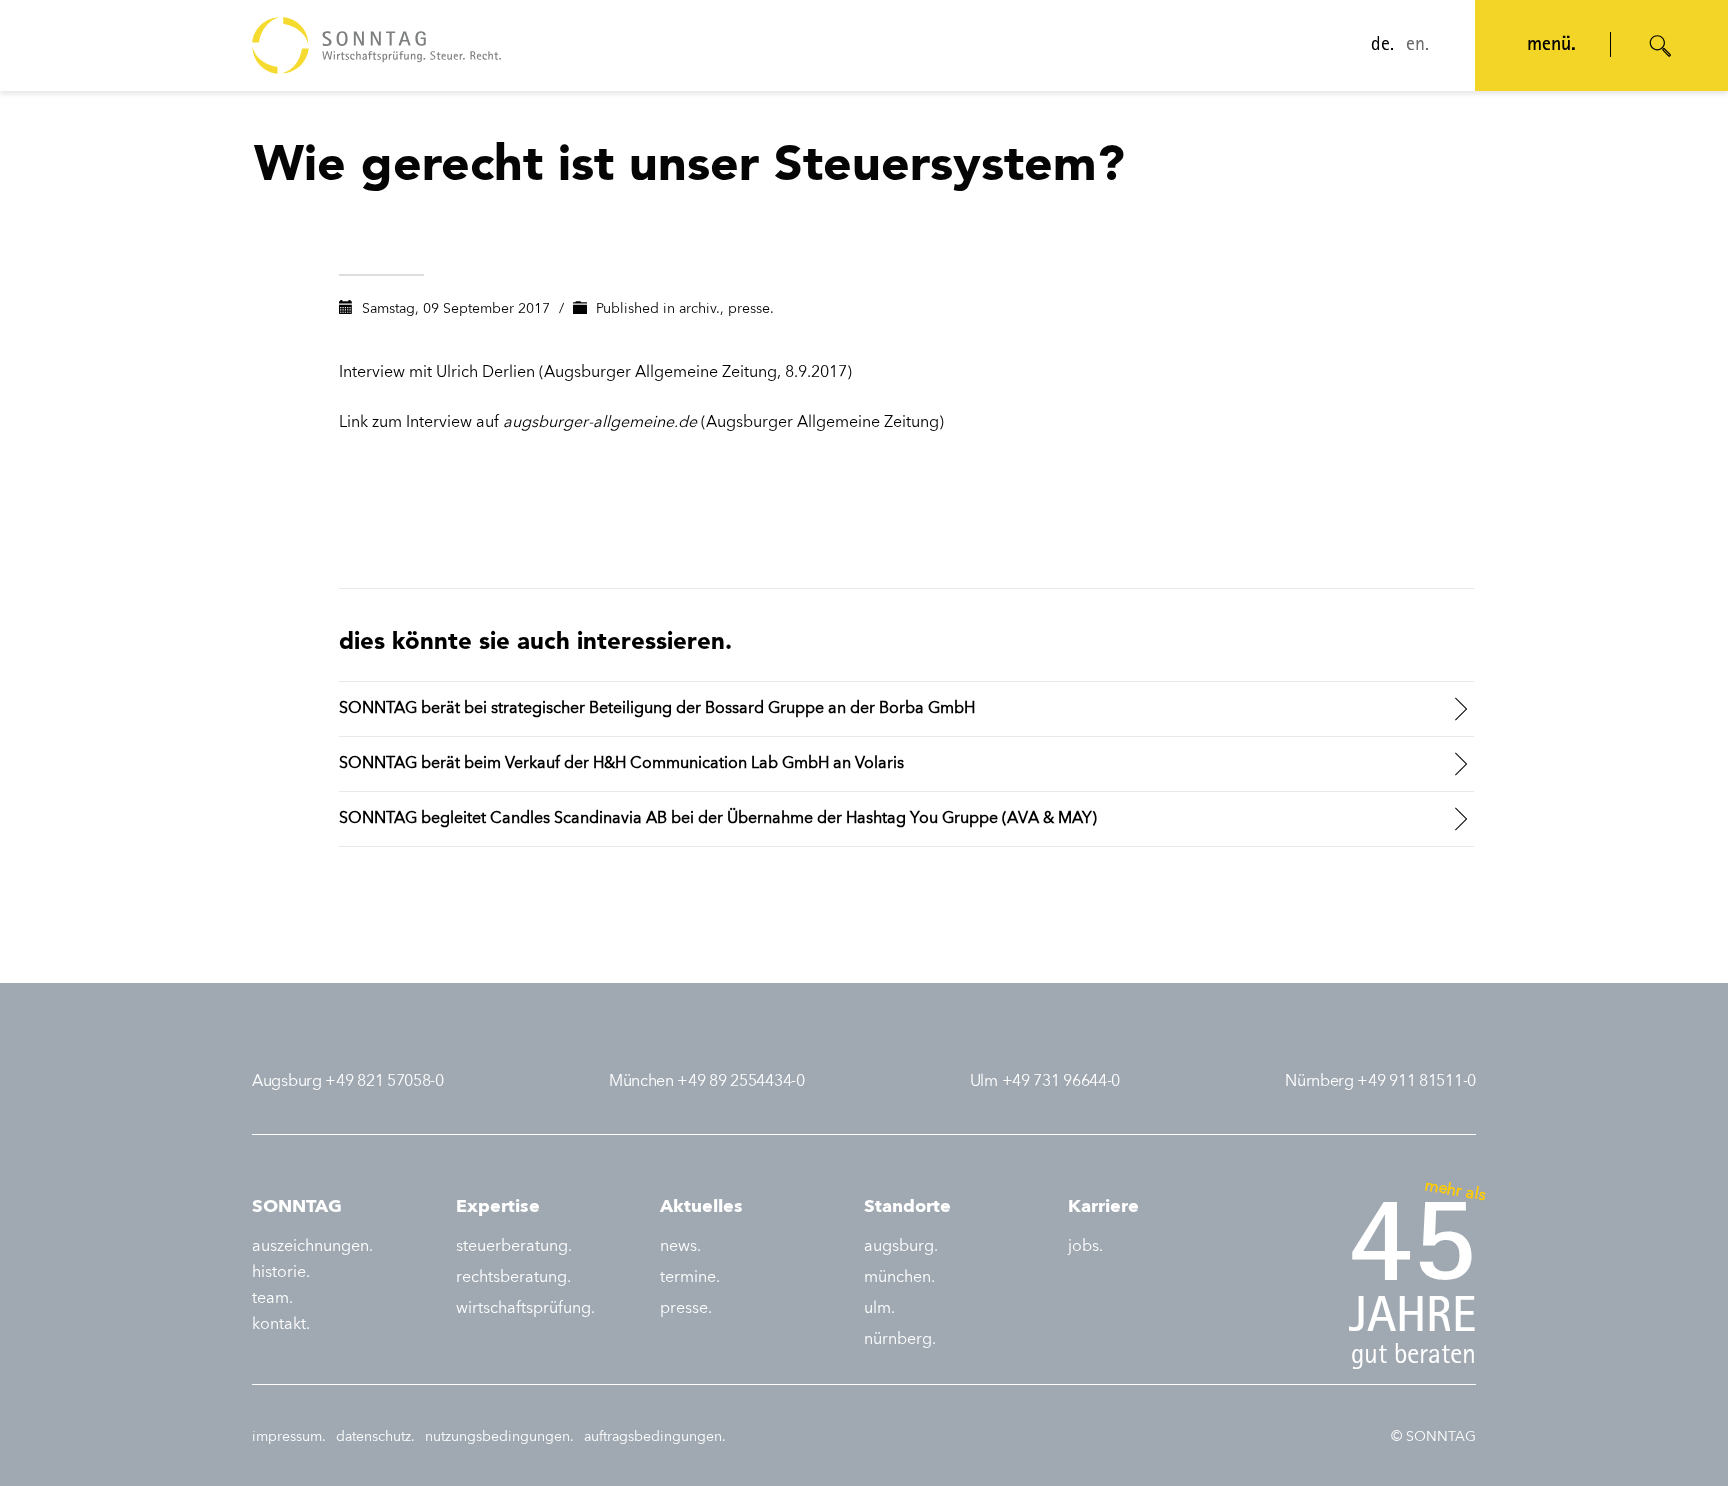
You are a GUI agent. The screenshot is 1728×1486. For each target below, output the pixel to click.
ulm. (879, 1309)
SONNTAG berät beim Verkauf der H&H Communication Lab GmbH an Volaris (621, 764)
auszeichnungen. (312, 1247)
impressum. (289, 1437)
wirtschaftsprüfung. (525, 1309)
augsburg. (901, 1247)
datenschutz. (375, 1437)
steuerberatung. (514, 1247)
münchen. (899, 1278)
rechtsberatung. (513, 1278)
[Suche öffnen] (1661, 46)
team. (272, 1299)
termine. (690, 1278)
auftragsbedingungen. (655, 1437)
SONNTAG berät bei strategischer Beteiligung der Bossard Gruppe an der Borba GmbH (657, 709)
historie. (281, 1273)
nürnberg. (900, 1340)
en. (1417, 46)
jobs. (1085, 1247)
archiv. (699, 309)
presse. (751, 309)
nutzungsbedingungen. (499, 1437)
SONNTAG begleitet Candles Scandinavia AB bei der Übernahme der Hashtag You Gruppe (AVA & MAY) (718, 819)
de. (1382, 46)
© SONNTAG (1433, 1437)
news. (680, 1247)
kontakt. (281, 1325)
